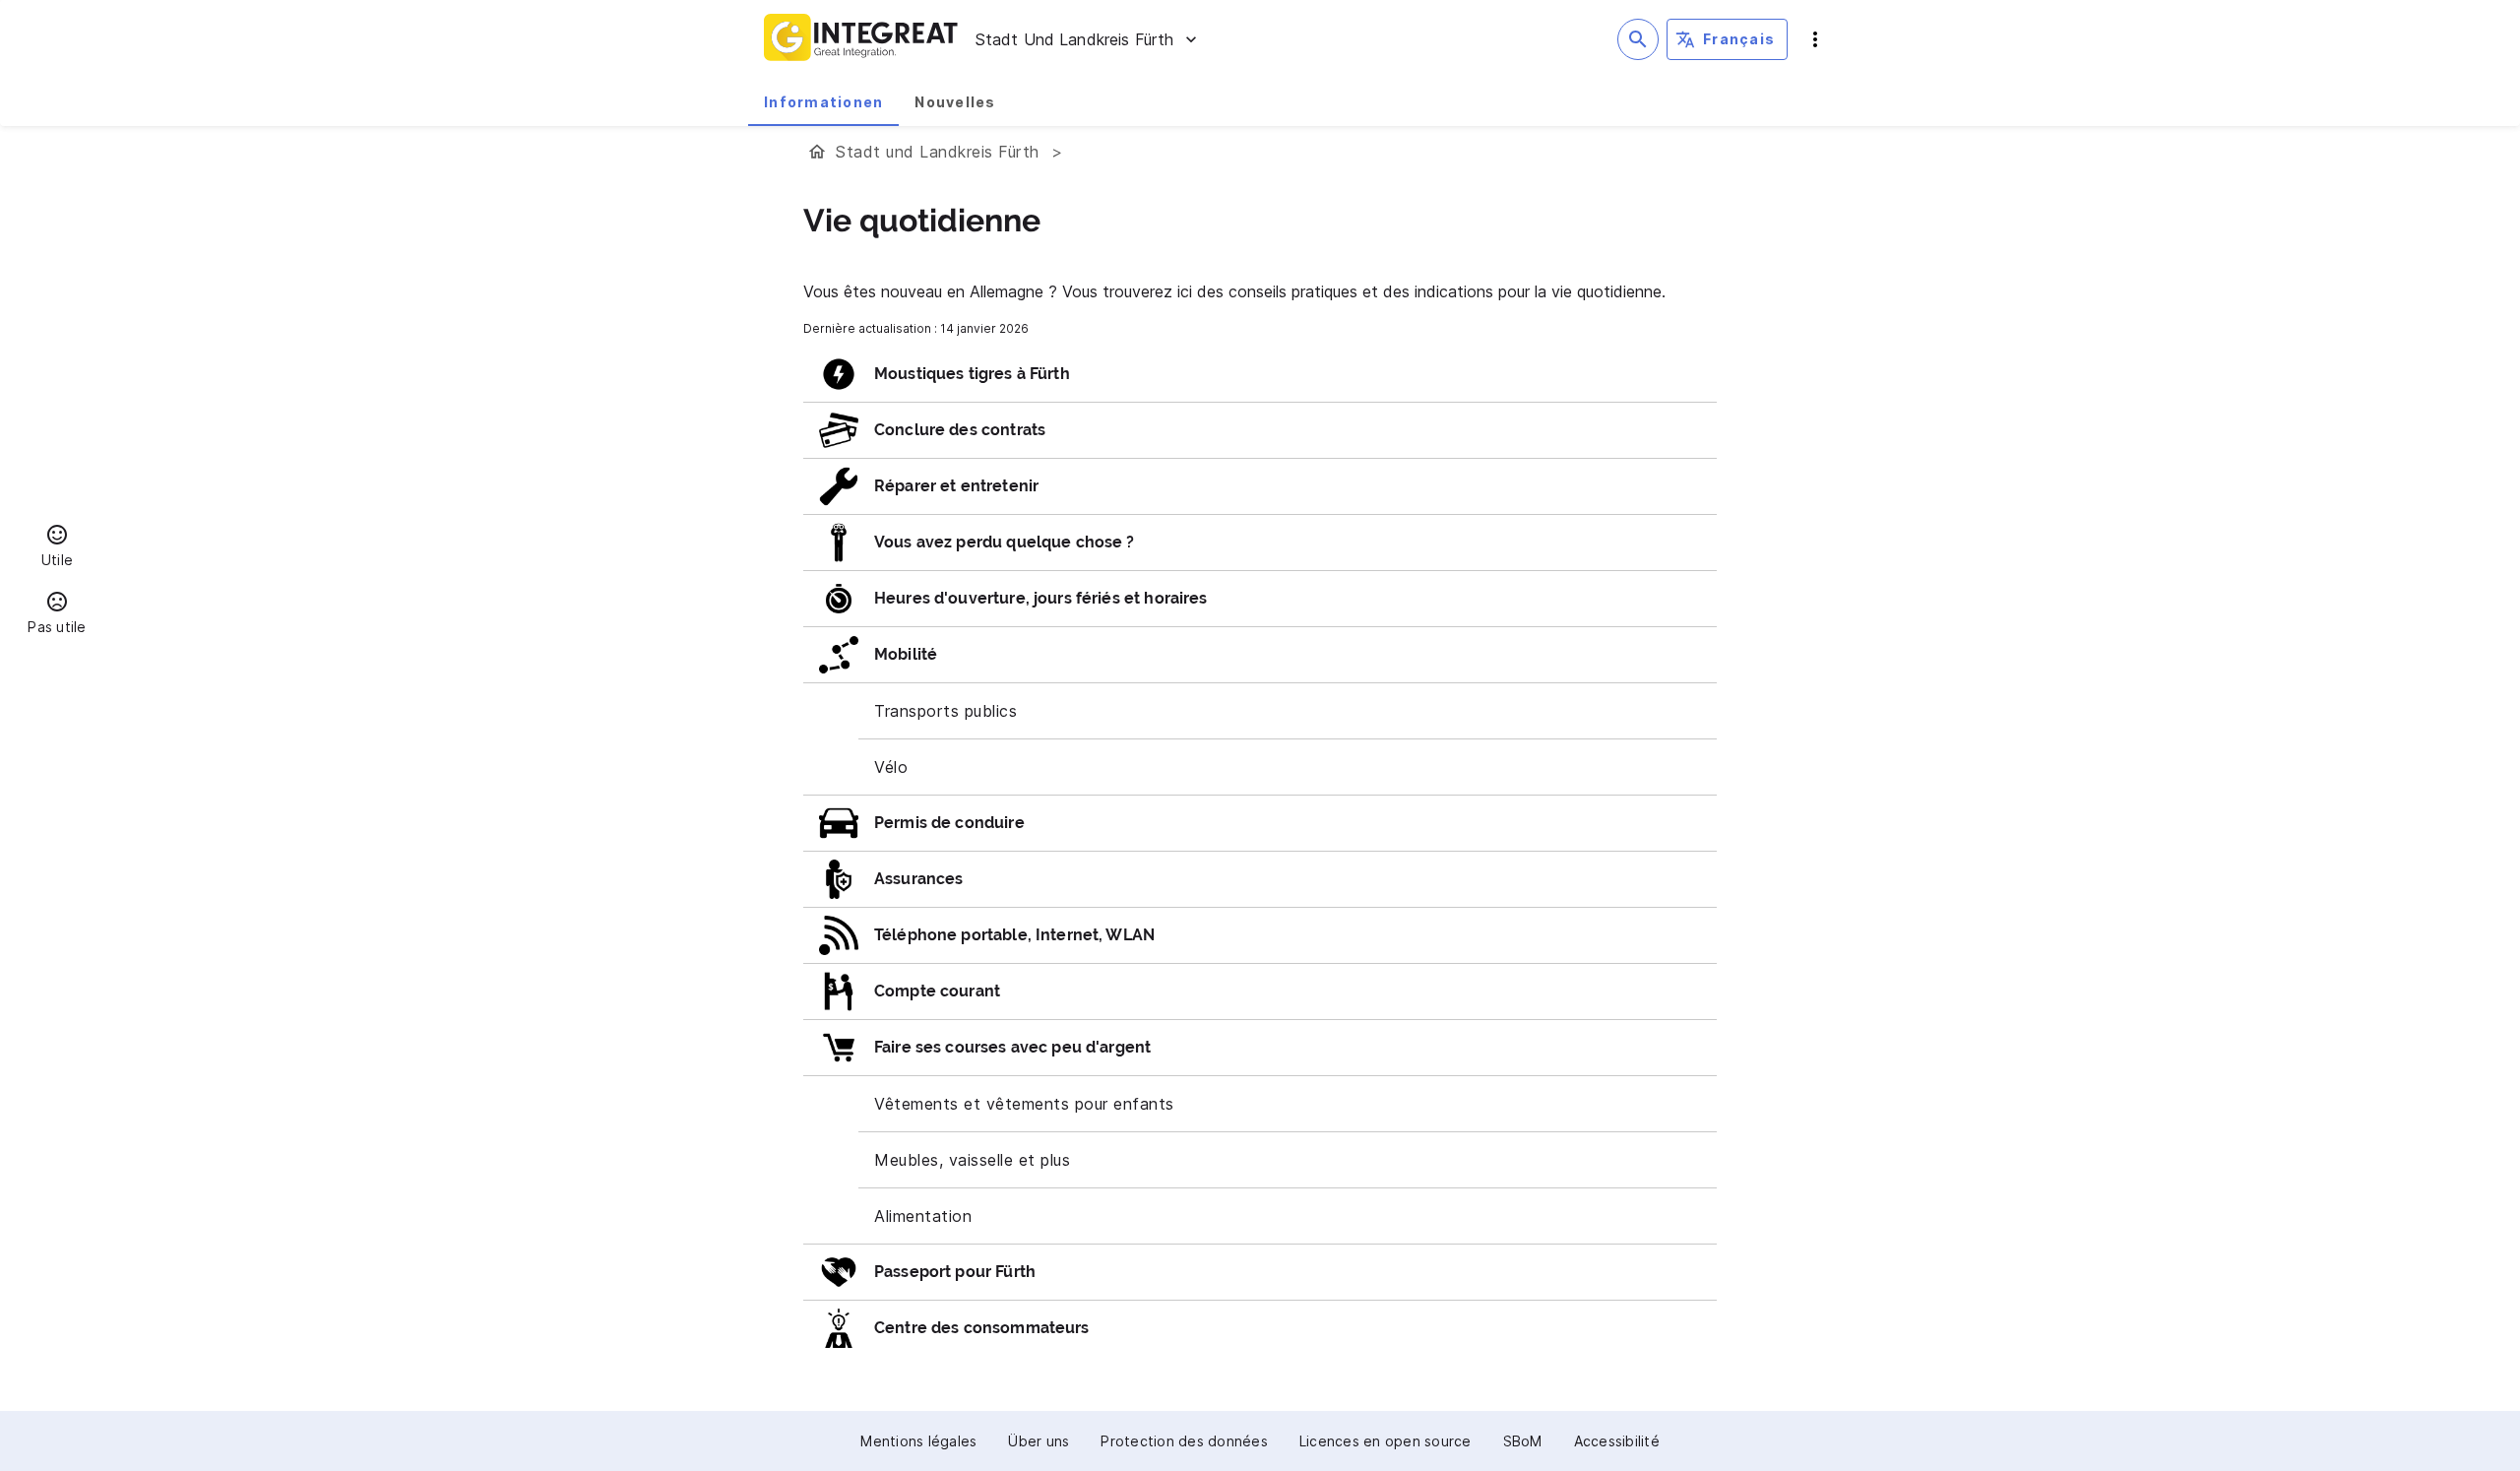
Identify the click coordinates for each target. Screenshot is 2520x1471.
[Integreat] (861, 39)
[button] (57, 548)
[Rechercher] (1638, 39)
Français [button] (1739, 39)
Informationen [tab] (823, 102)
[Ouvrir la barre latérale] (1815, 39)
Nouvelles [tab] (955, 102)
